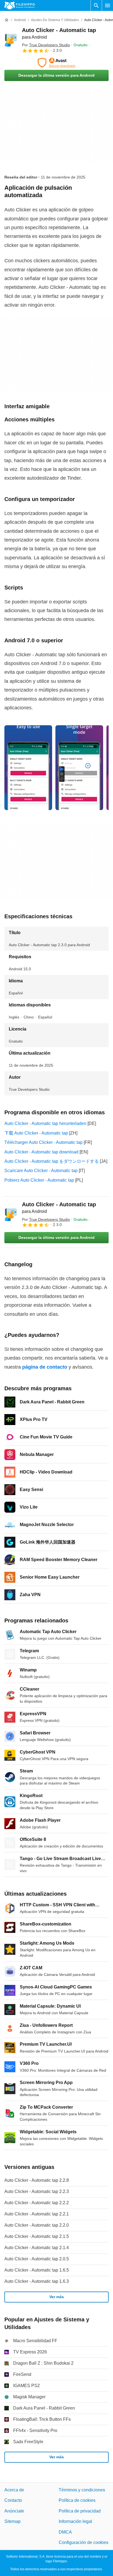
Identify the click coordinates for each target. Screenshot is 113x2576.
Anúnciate (14, 2511)
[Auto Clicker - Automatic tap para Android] (11, 40)
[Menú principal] (108, 5)
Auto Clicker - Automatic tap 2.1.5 (37, 2236)
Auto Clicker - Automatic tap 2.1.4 (37, 2248)
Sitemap (12, 2522)
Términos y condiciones (82, 2490)
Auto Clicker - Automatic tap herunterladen (45, 1123)
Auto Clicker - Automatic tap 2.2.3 (37, 2191)
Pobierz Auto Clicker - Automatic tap (39, 1180)
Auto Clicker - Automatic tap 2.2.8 (37, 2180)
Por (46, 45)
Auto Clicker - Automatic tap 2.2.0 (37, 2225)
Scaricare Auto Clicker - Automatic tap (41, 1171)
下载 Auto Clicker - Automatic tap (36, 1133)
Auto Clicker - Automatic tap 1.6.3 (37, 2281)
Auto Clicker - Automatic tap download (41, 1152)
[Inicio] (7, 20)
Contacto (13, 2501)
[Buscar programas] (96, 5)
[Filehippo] (20, 5)
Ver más (57, 2297)
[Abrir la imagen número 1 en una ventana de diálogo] (79, 768)
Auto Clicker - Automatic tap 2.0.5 (37, 2259)
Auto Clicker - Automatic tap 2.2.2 (37, 2203)
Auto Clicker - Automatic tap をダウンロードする (52, 1161)
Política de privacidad (80, 2511)
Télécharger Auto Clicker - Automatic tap (43, 1142)
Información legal (75, 2522)
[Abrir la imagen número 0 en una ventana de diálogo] (28, 768)
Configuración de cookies (84, 2542)
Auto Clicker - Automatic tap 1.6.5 (37, 2270)
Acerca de (14, 2490)
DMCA (65, 2532)
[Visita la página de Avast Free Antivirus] (56, 63)
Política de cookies (77, 2501)
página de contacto (45, 1367)
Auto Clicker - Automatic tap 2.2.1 (37, 2214)
